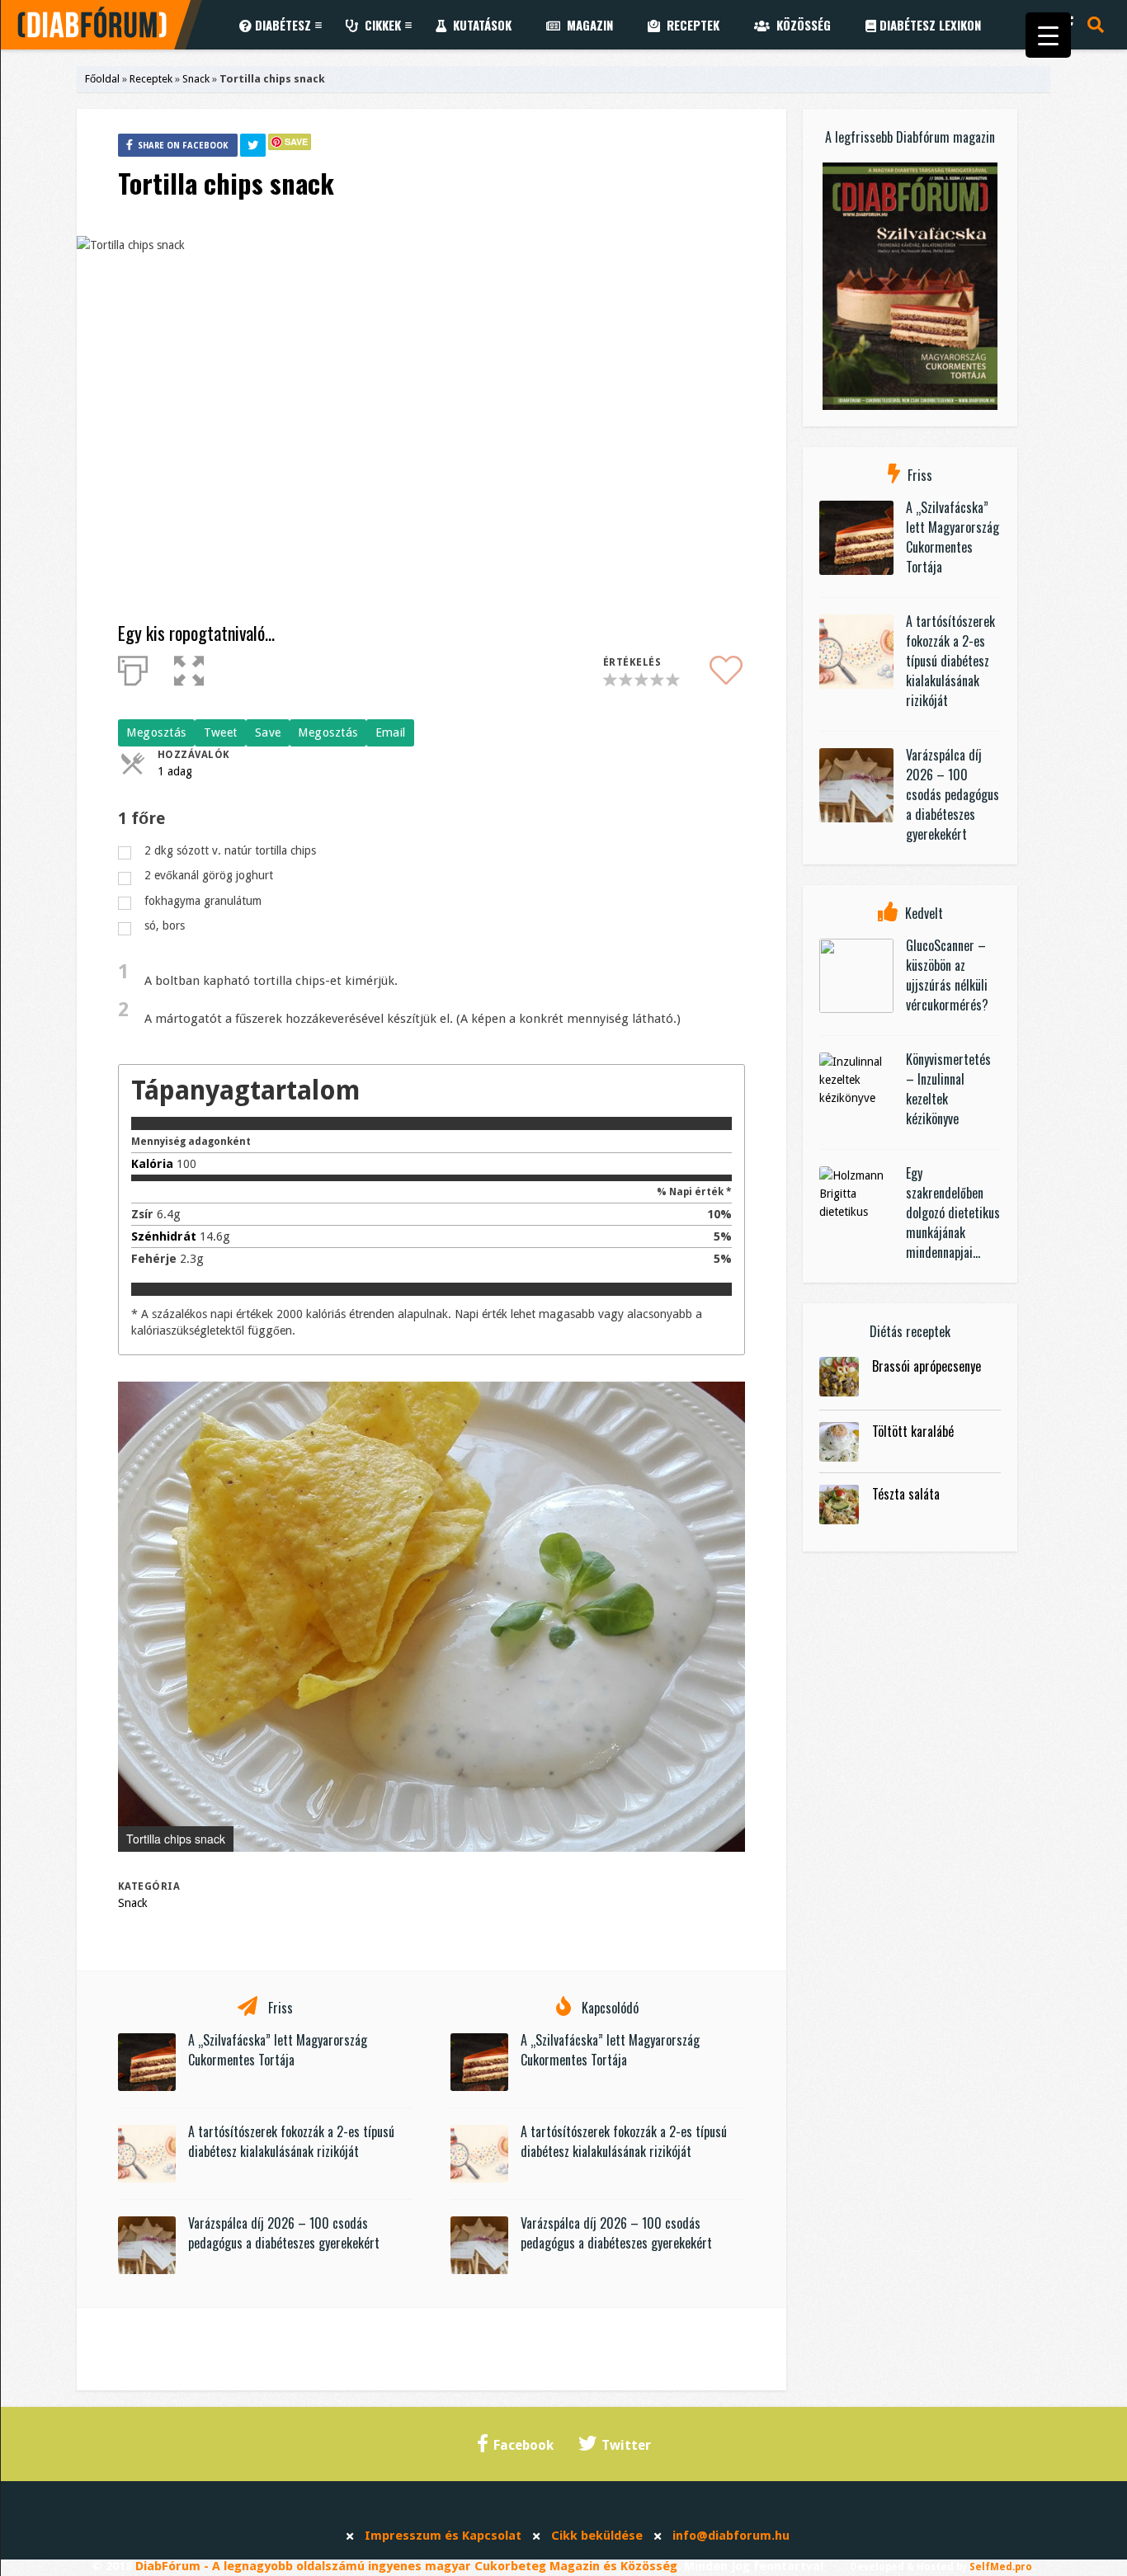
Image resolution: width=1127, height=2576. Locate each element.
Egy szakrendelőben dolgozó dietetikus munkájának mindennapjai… (953, 1213)
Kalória (152, 1164)
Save (296, 141)
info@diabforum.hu (731, 2536)
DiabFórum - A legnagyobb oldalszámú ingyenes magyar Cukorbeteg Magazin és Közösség (406, 2566)
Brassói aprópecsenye (927, 1366)
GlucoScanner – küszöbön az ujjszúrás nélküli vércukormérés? (947, 975)
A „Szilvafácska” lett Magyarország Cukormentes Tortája (278, 2050)
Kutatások (479, 25)
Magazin (587, 25)
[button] (730, 1396)
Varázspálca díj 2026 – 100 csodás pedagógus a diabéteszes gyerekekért (284, 2233)
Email (391, 732)
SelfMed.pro (1001, 2567)
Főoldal (102, 79)
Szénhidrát (164, 1236)
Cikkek (380, 25)
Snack (196, 79)
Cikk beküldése (597, 2536)
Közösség (800, 25)
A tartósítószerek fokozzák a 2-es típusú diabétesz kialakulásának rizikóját (291, 2141)
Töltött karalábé (913, 1431)
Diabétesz (281, 25)
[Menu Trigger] (1048, 35)
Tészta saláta (906, 1494)
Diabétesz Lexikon (929, 25)
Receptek (690, 25)
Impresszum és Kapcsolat (443, 2536)
